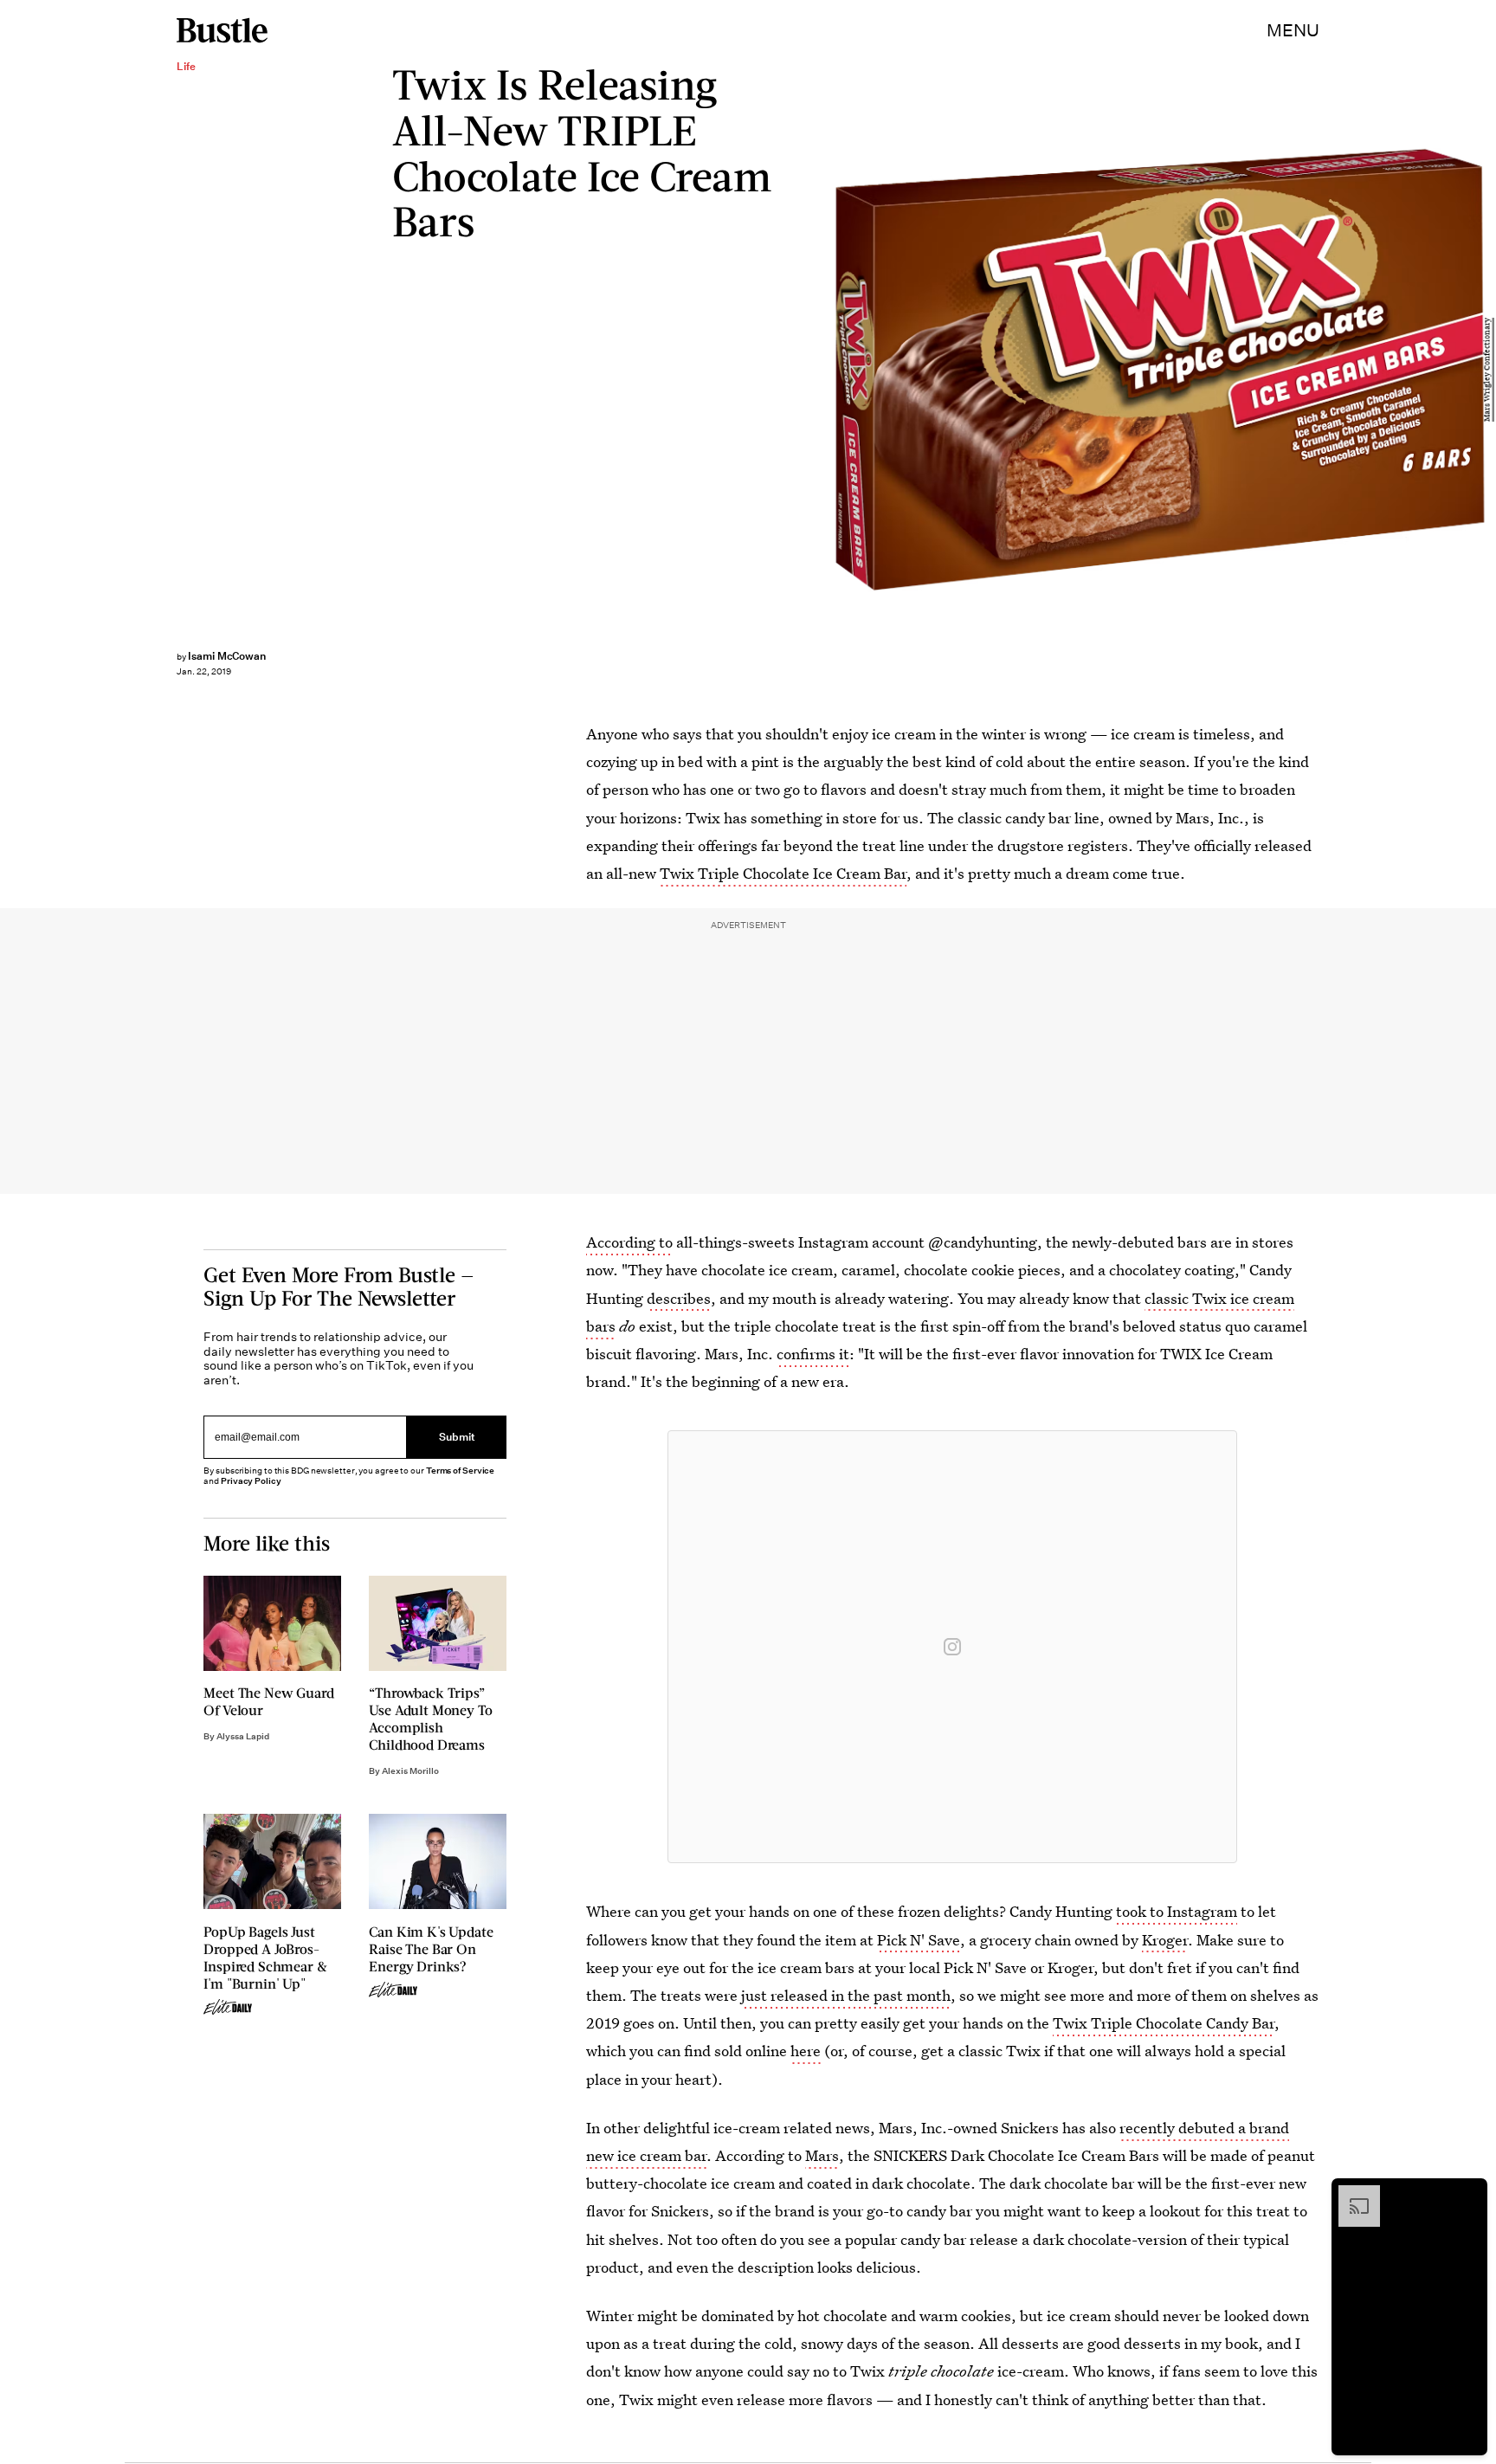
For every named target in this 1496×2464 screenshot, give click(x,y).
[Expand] (1351, 2194)
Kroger (1165, 1940)
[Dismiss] (1468, 2194)
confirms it (813, 1354)
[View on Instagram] (952, 1647)
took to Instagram (1177, 1911)
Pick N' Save (919, 1940)
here (806, 2051)
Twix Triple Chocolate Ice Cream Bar (783, 873)
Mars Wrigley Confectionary (1487, 370)
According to (629, 1242)
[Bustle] (222, 30)
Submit (457, 1438)
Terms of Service (460, 1471)
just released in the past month (846, 1995)
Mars (822, 2155)
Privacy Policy (251, 1481)
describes (679, 1298)
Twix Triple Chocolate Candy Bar (1164, 2023)
